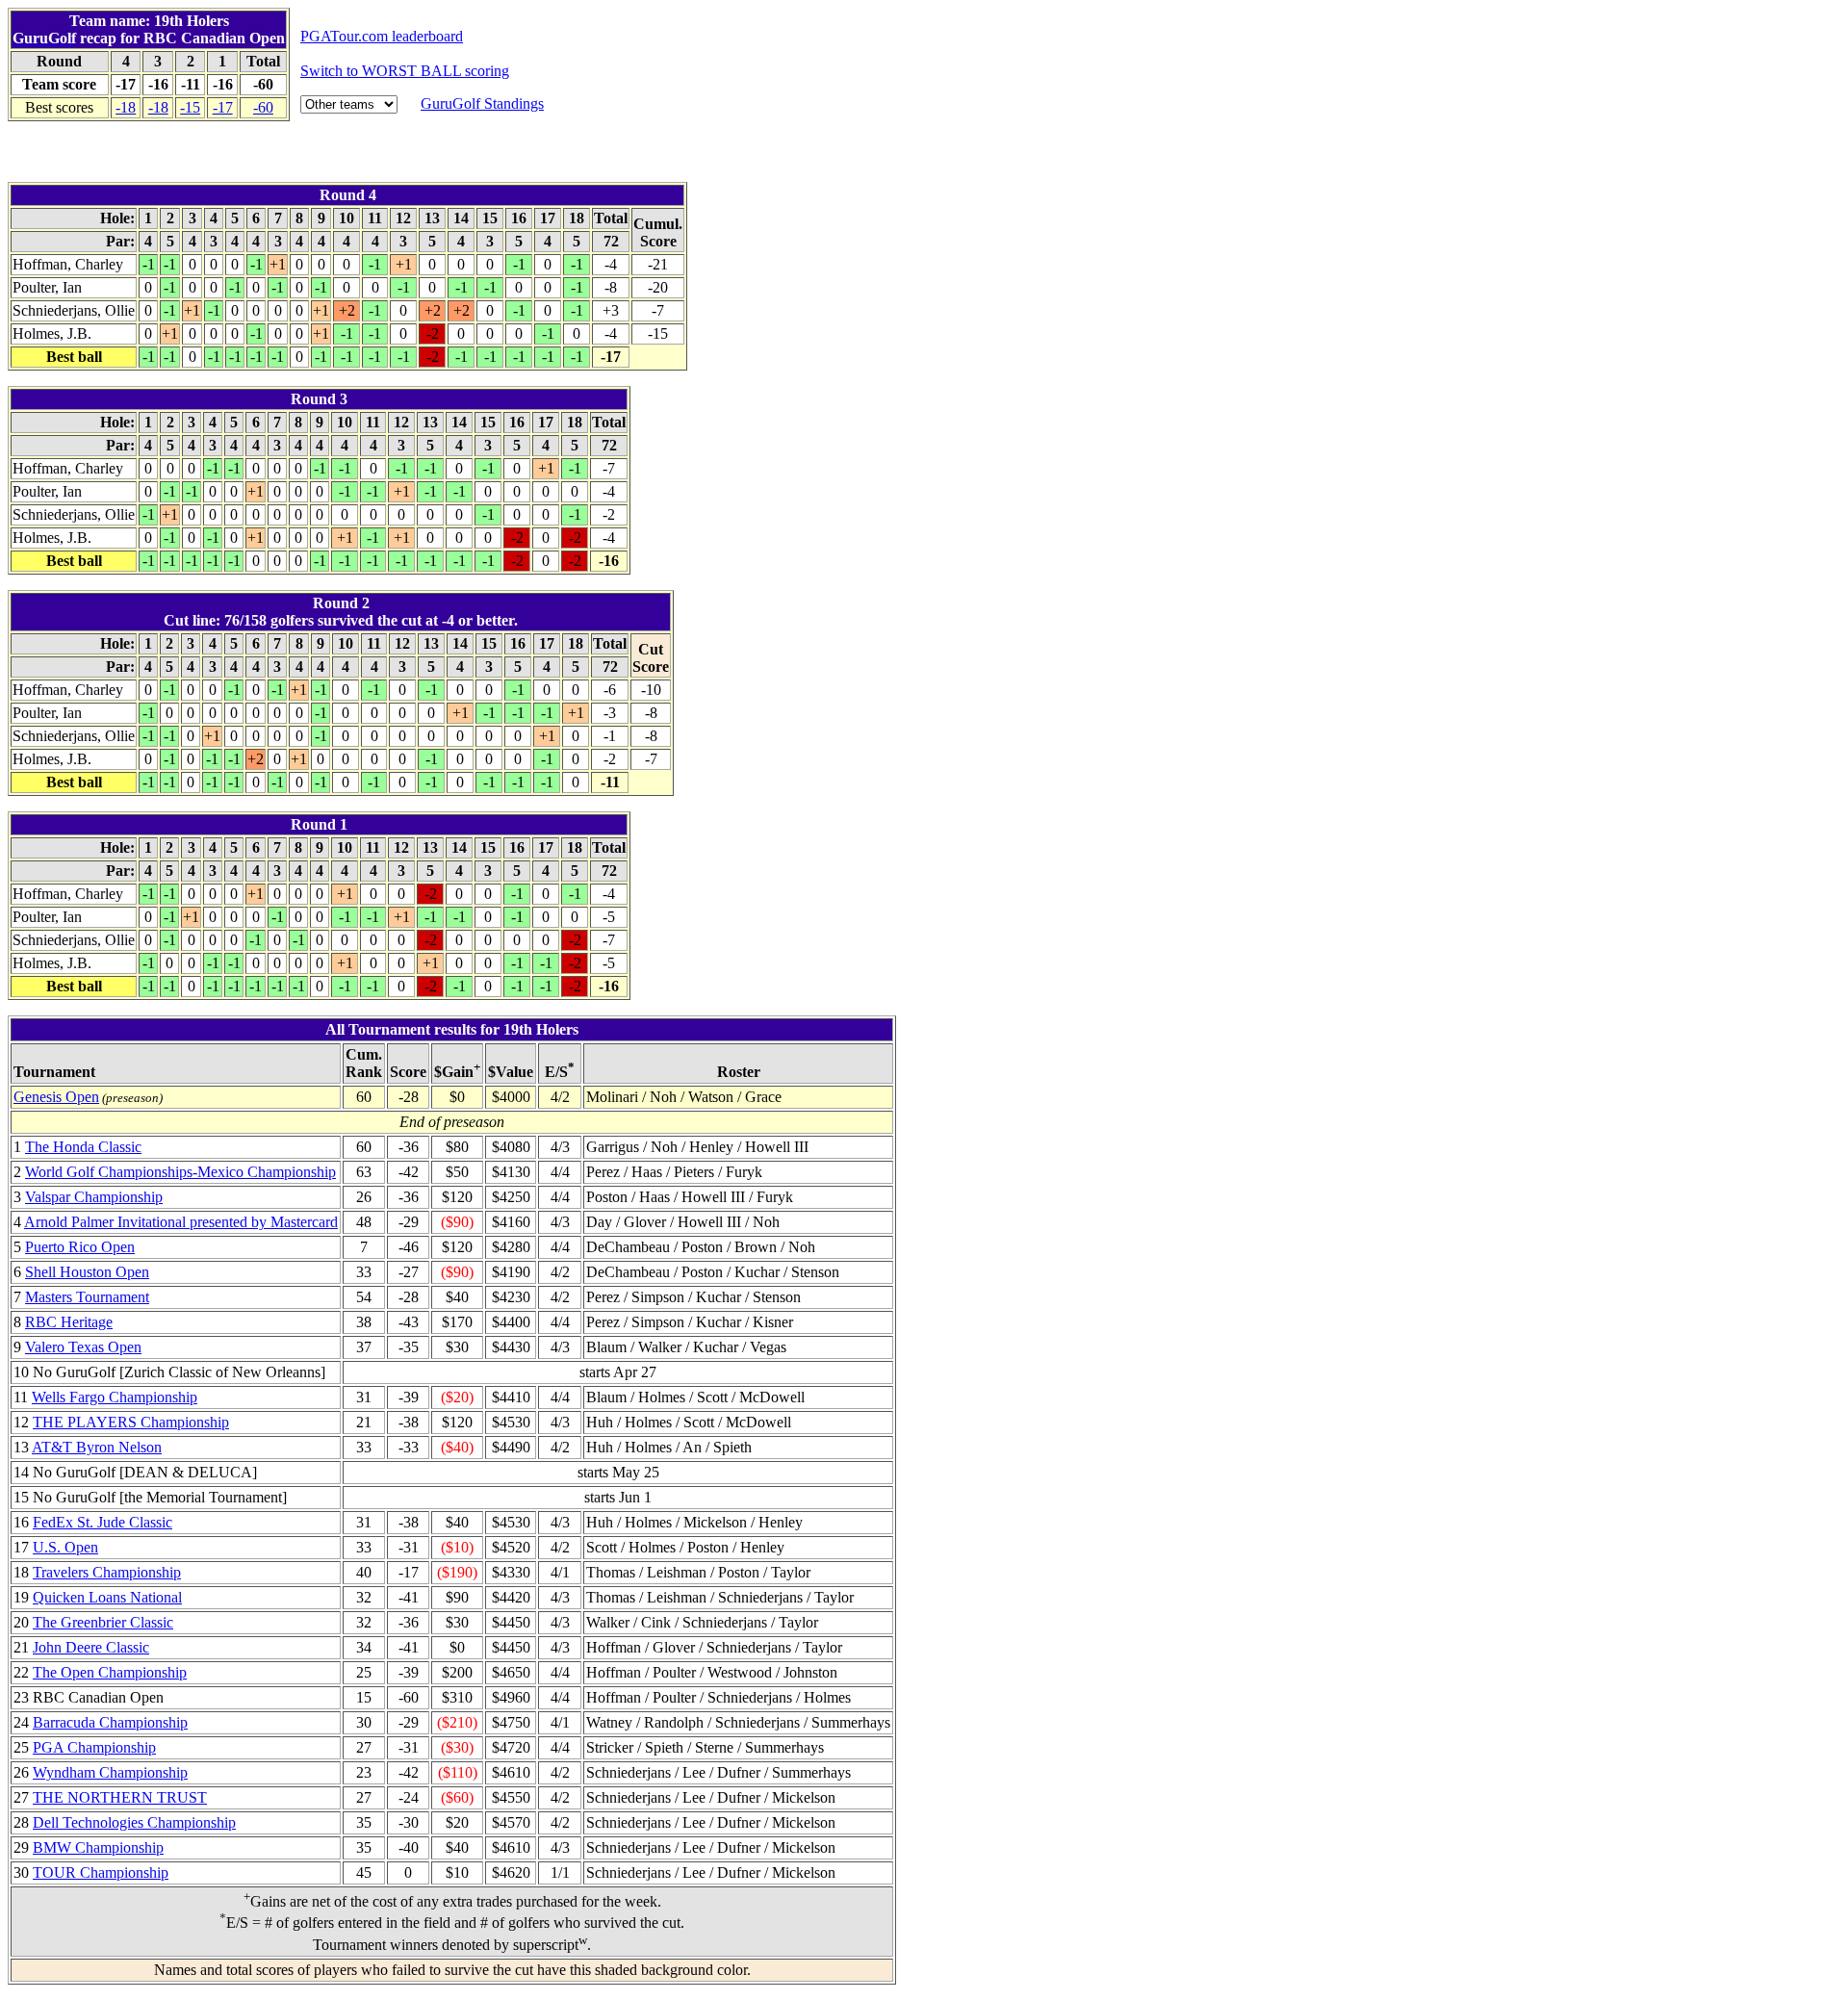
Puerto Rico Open (80, 1247)
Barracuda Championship (110, 1722)
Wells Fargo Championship (115, 1397)
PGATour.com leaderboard (382, 36)
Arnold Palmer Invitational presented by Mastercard (181, 1222)
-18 (126, 107)
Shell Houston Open (87, 1272)
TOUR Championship (101, 1872)
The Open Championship (110, 1672)
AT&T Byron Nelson (97, 1447)
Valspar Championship (94, 1197)
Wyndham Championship (110, 1772)
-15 (190, 107)
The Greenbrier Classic (103, 1622)
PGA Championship (94, 1747)
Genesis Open (56, 1097)
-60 (263, 107)
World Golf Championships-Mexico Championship (180, 1172)
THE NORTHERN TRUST (120, 1797)
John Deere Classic (91, 1647)
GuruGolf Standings (482, 103)
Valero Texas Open (83, 1347)
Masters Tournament (87, 1297)
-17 (223, 107)
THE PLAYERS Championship (131, 1422)
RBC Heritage (69, 1322)
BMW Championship (98, 1847)
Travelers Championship (107, 1572)
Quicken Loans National (107, 1597)
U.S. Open (65, 1547)
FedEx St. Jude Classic (103, 1522)
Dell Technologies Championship (134, 1822)
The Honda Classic (83, 1147)
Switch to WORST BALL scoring (405, 71)
